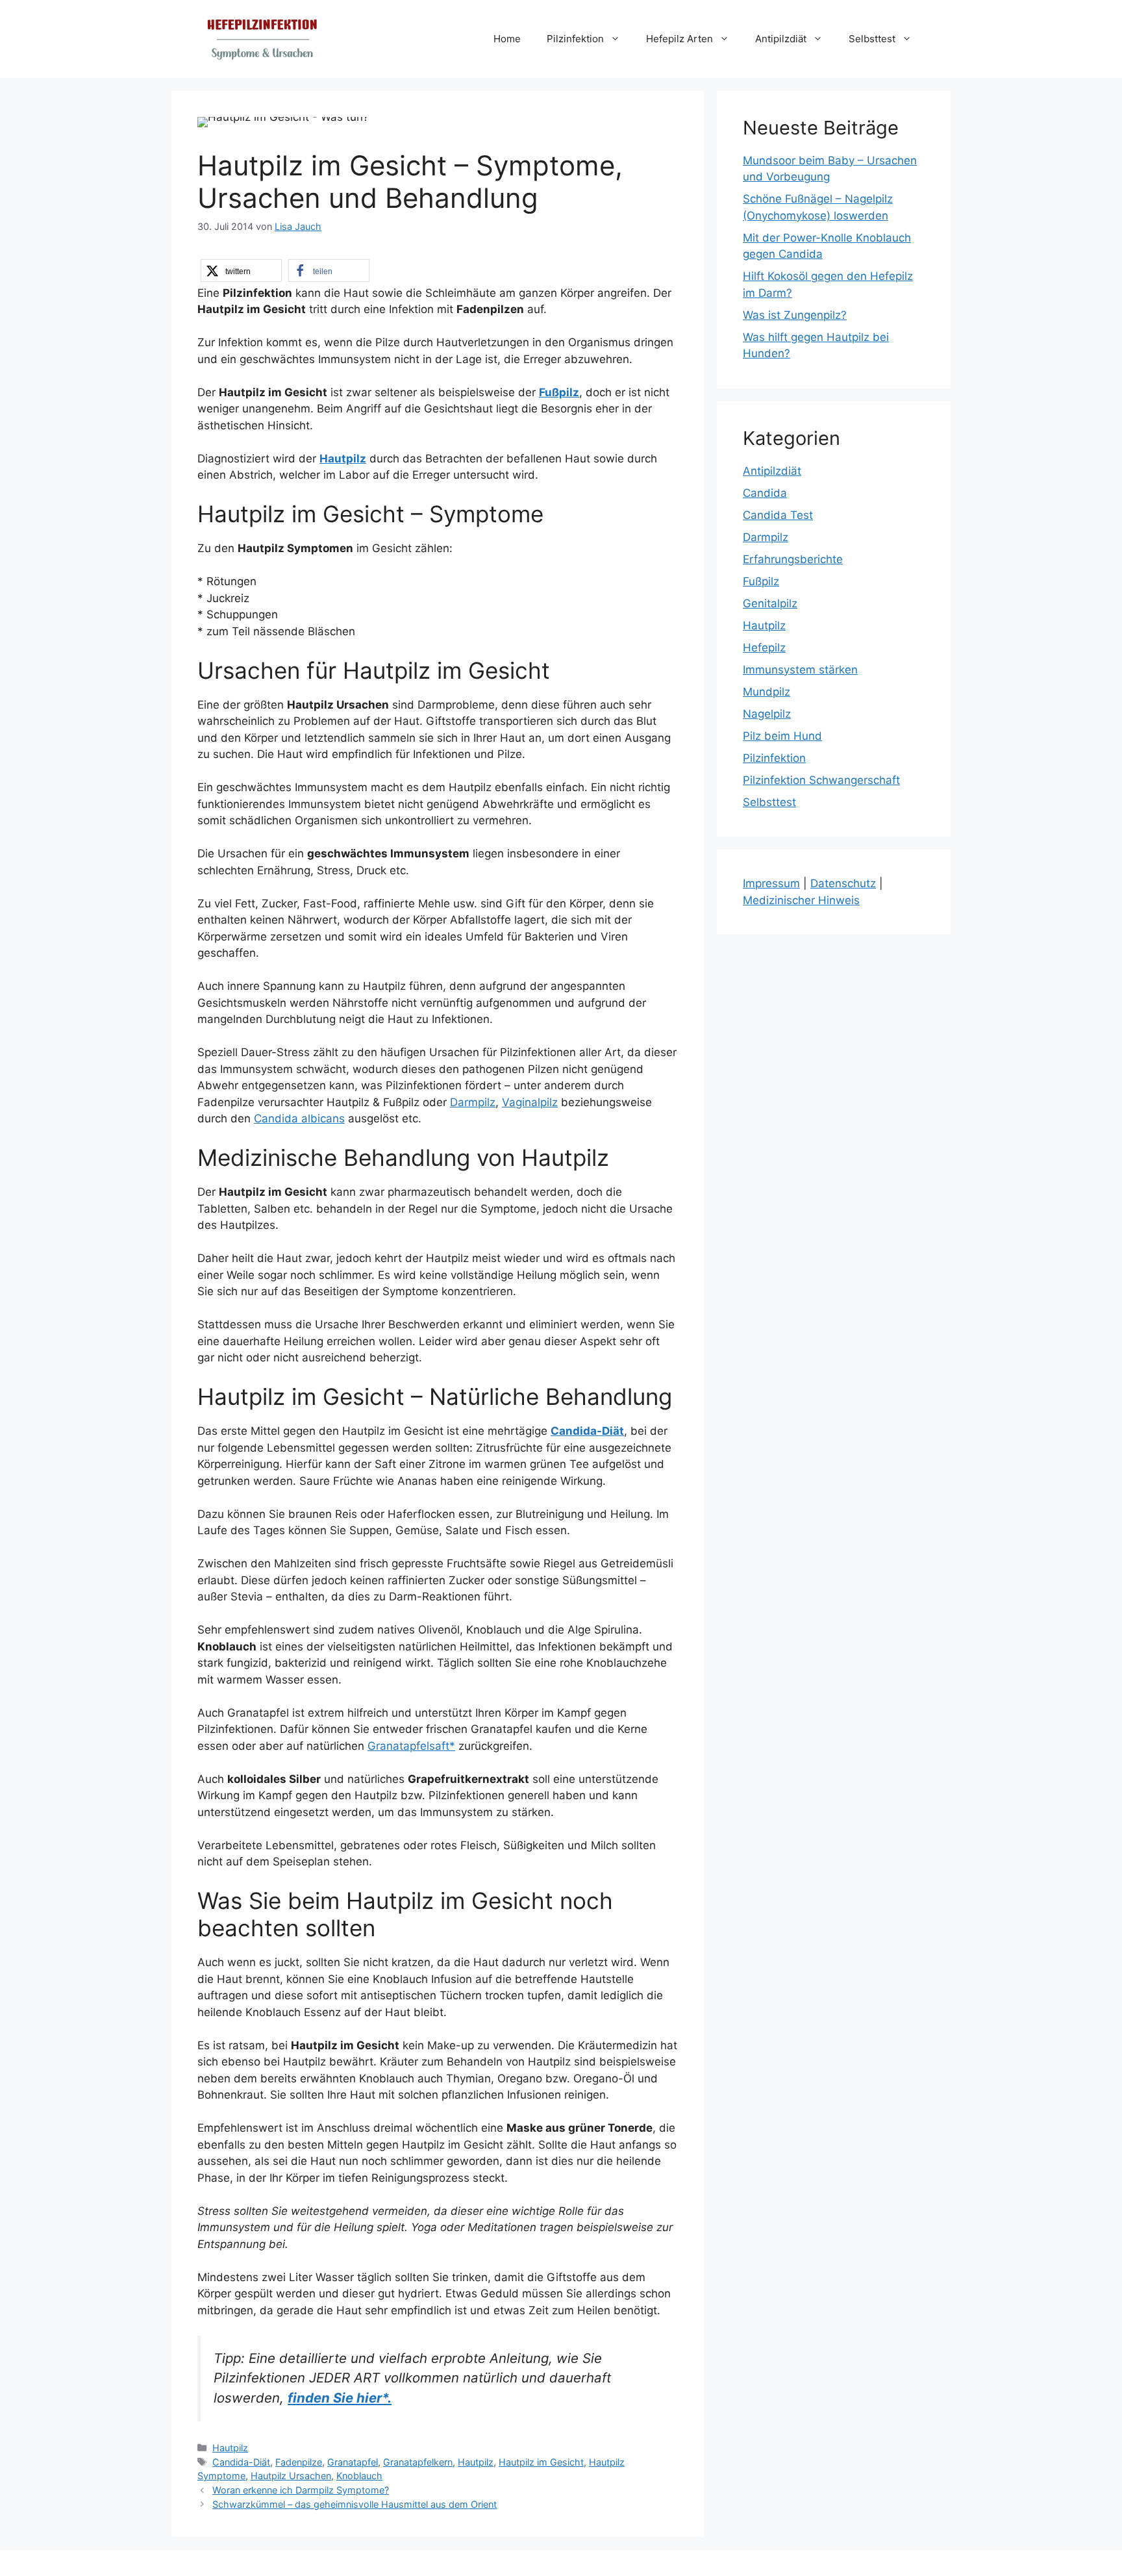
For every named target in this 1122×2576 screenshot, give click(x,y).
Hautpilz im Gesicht (541, 2462)
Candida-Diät (587, 1431)
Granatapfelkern (418, 2462)
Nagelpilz (767, 714)
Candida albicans (299, 1118)
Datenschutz (843, 883)
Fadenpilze (299, 2462)
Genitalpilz (770, 603)
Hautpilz (230, 2448)
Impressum (771, 883)
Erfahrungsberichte (793, 559)
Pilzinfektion (575, 39)
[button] (241, 271)
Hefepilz (764, 648)
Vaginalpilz (530, 1102)
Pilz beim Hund (782, 736)
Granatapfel (353, 2462)
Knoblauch (359, 2476)
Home (507, 39)
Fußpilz (761, 581)
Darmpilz (473, 1102)
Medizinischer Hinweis (801, 900)
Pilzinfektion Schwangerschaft (821, 780)
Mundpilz (767, 692)
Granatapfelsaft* (411, 1746)
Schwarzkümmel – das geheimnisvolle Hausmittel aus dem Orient (355, 2504)
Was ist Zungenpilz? (795, 315)
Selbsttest (872, 39)
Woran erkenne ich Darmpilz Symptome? (301, 2490)
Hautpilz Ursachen (291, 2476)
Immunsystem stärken (800, 670)
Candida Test (778, 515)
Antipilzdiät (781, 39)
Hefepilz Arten (679, 39)
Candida (765, 493)
